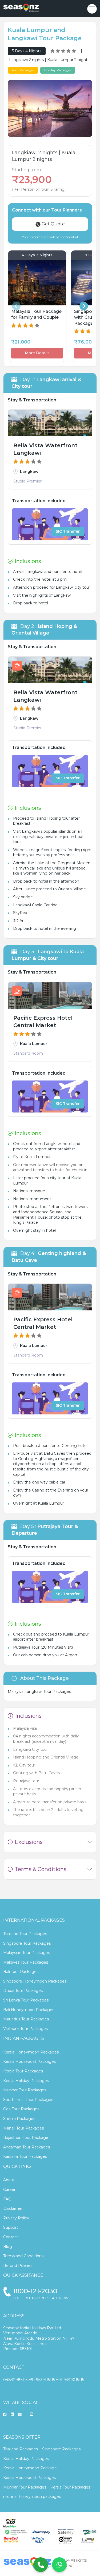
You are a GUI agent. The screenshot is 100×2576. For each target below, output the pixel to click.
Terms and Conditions (23, 2256)
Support (11, 2227)
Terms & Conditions (41, 1869)
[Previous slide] (16, 306)
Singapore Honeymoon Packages (35, 1981)
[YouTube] (31, 2415)
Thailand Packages (21, 2449)
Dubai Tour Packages (23, 1991)
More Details (37, 353)
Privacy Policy (16, 2218)
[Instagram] (20, 2415)
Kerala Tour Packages (23, 2071)
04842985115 (15, 2380)
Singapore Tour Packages (27, 1943)
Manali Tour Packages (23, 2128)
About (9, 2180)
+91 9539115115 (42, 2380)
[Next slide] (84, 306)
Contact (11, 2237)
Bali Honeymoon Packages (29, 2010)
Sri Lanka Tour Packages (26, 2000)
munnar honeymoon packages (32, 2497)
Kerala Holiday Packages (26, 2081)
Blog (8, 2247)
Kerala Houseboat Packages (29, 2061)
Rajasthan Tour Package (26, 2138)
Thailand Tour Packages (25, 1934)
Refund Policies (18, 2266)
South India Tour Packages (28, 2100)
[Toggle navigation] (92, 9)
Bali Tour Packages (21, 1972)
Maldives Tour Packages (26, 1962)
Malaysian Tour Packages (27, 1953)
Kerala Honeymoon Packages (31, 2052)
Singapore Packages (61, 2449)
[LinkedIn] (12, 2415)
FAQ (7, 2199)
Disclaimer (13, 2208)
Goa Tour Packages (21, 2109)
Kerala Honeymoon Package (30, 2468)
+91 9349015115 (70, 2380)
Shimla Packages (19, 2119)
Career (9, 2190)
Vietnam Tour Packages (25, 2029)
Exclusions (29, 1842)
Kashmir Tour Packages (25, 2156)
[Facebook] (5, 2415)
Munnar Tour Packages (25, 2090)
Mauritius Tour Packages (26, 2019)
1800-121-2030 (35, 2291)
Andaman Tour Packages (27, 2147)
